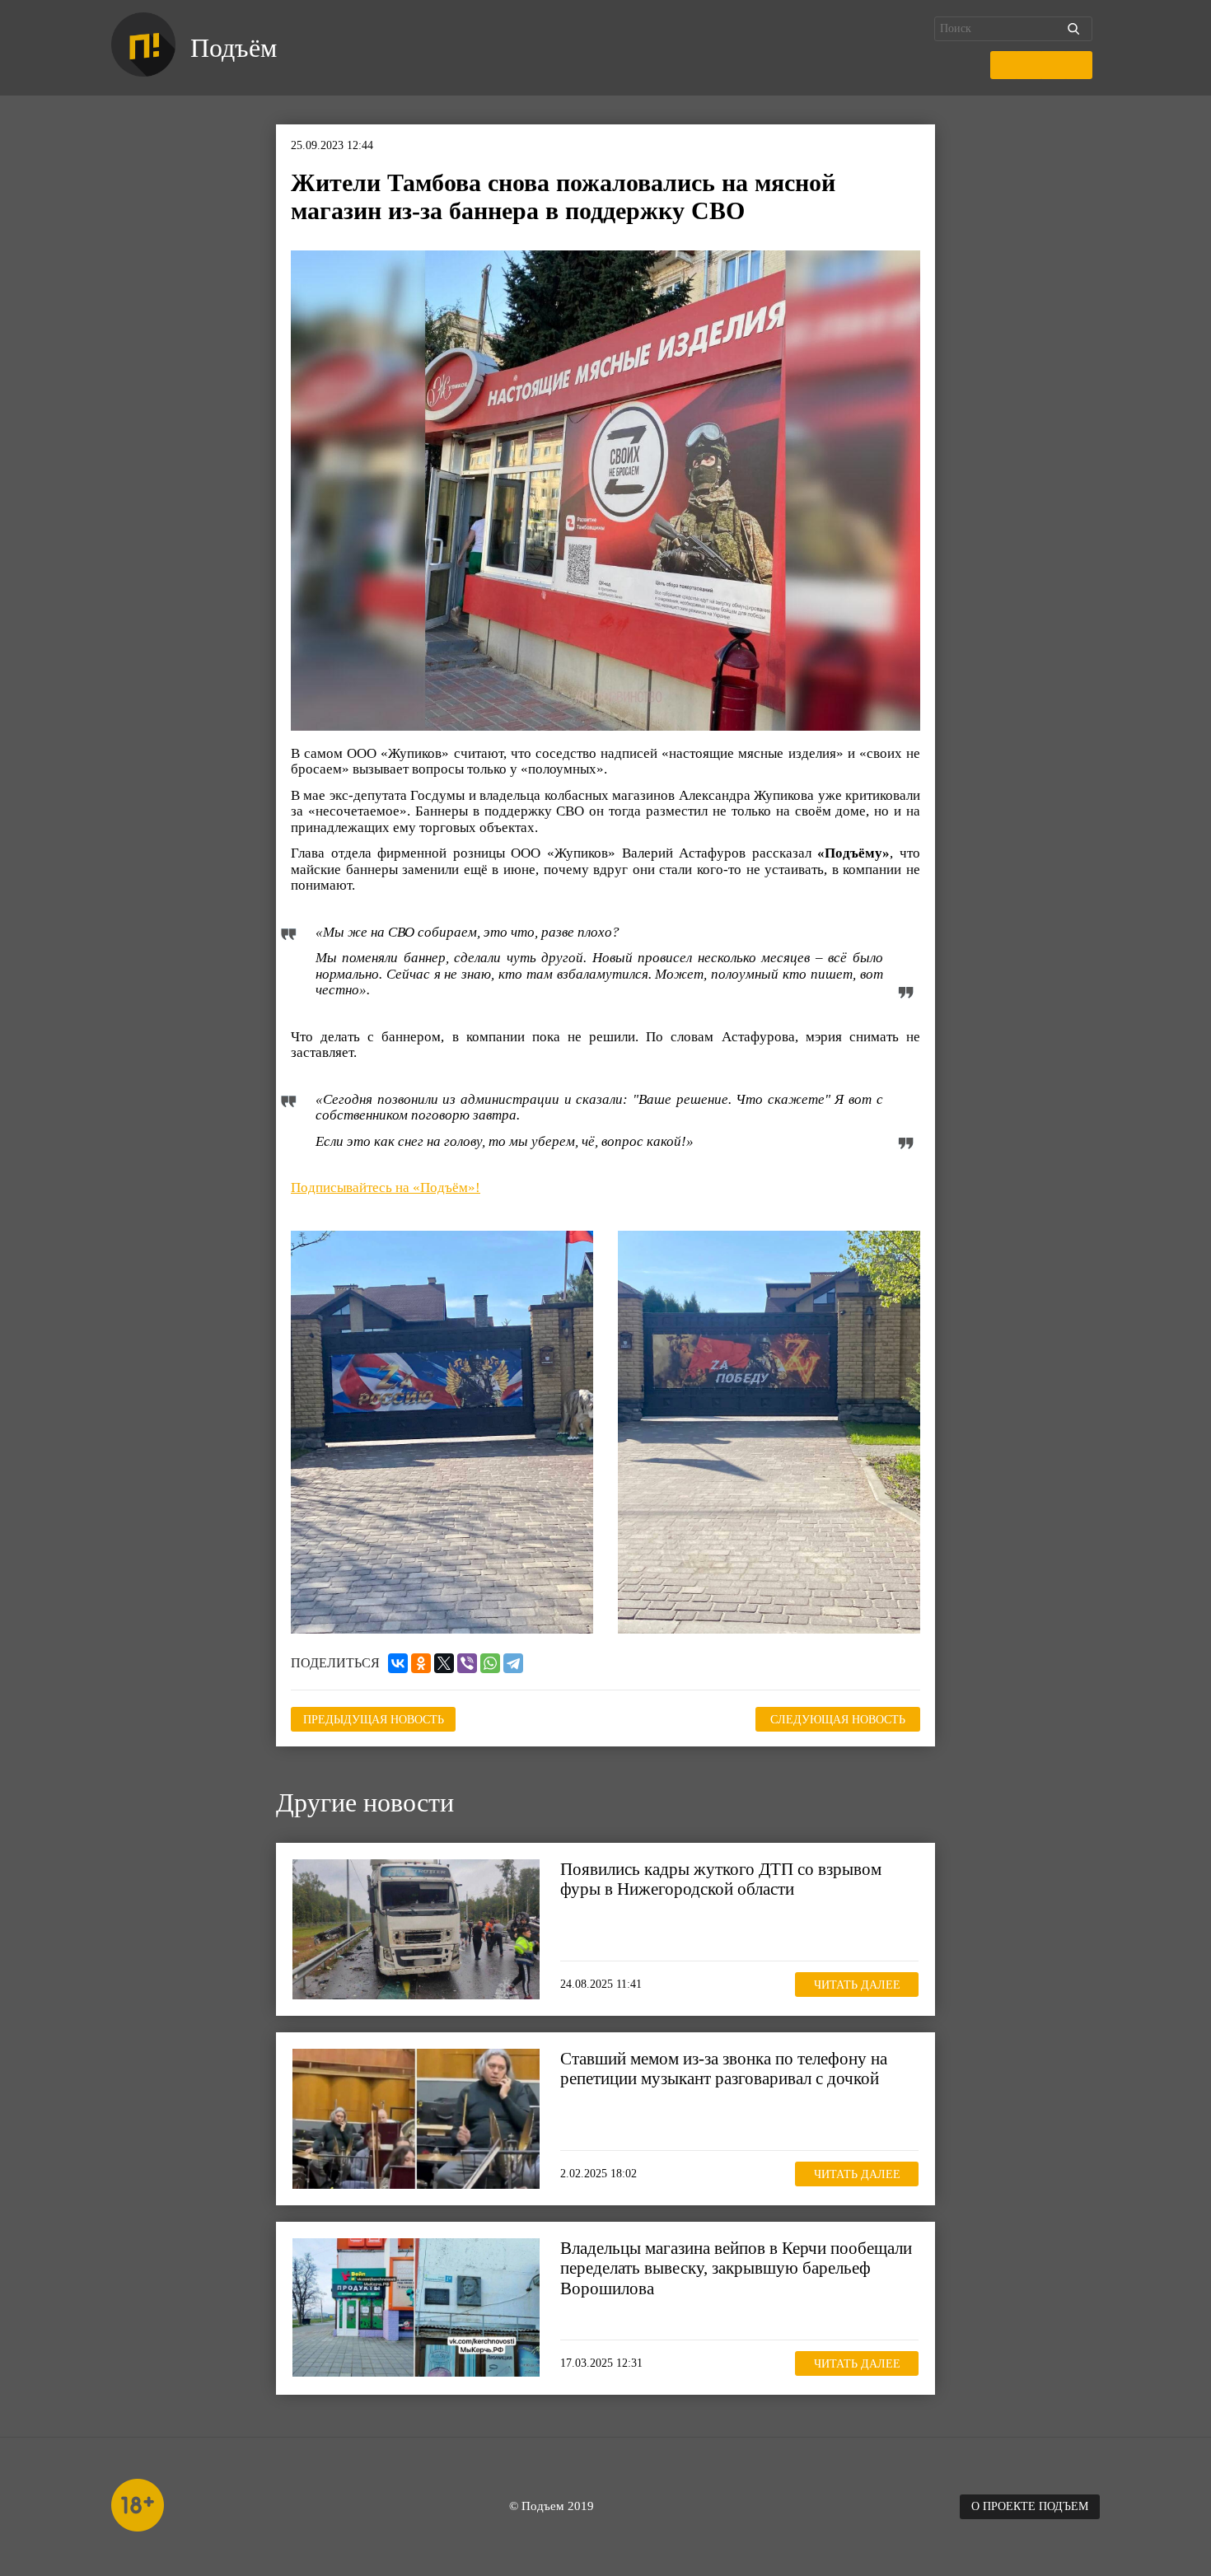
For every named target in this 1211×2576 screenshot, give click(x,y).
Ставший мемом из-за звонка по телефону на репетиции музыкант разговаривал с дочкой (724, 2069)
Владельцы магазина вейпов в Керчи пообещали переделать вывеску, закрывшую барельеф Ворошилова (736, 2268)
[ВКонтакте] (398, 1663)
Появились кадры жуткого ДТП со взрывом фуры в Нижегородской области (721, 1879)
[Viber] (467, 1663)
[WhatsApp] (490, 1663)
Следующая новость (838, 1720)
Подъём (234, 48)
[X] (444, 1663)
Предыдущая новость (374, 1720)
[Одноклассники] (421, 1663)
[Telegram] (513, 1663)
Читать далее (857, 1985)
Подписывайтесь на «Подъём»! (386, 1187)
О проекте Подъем (1030, 2506)
